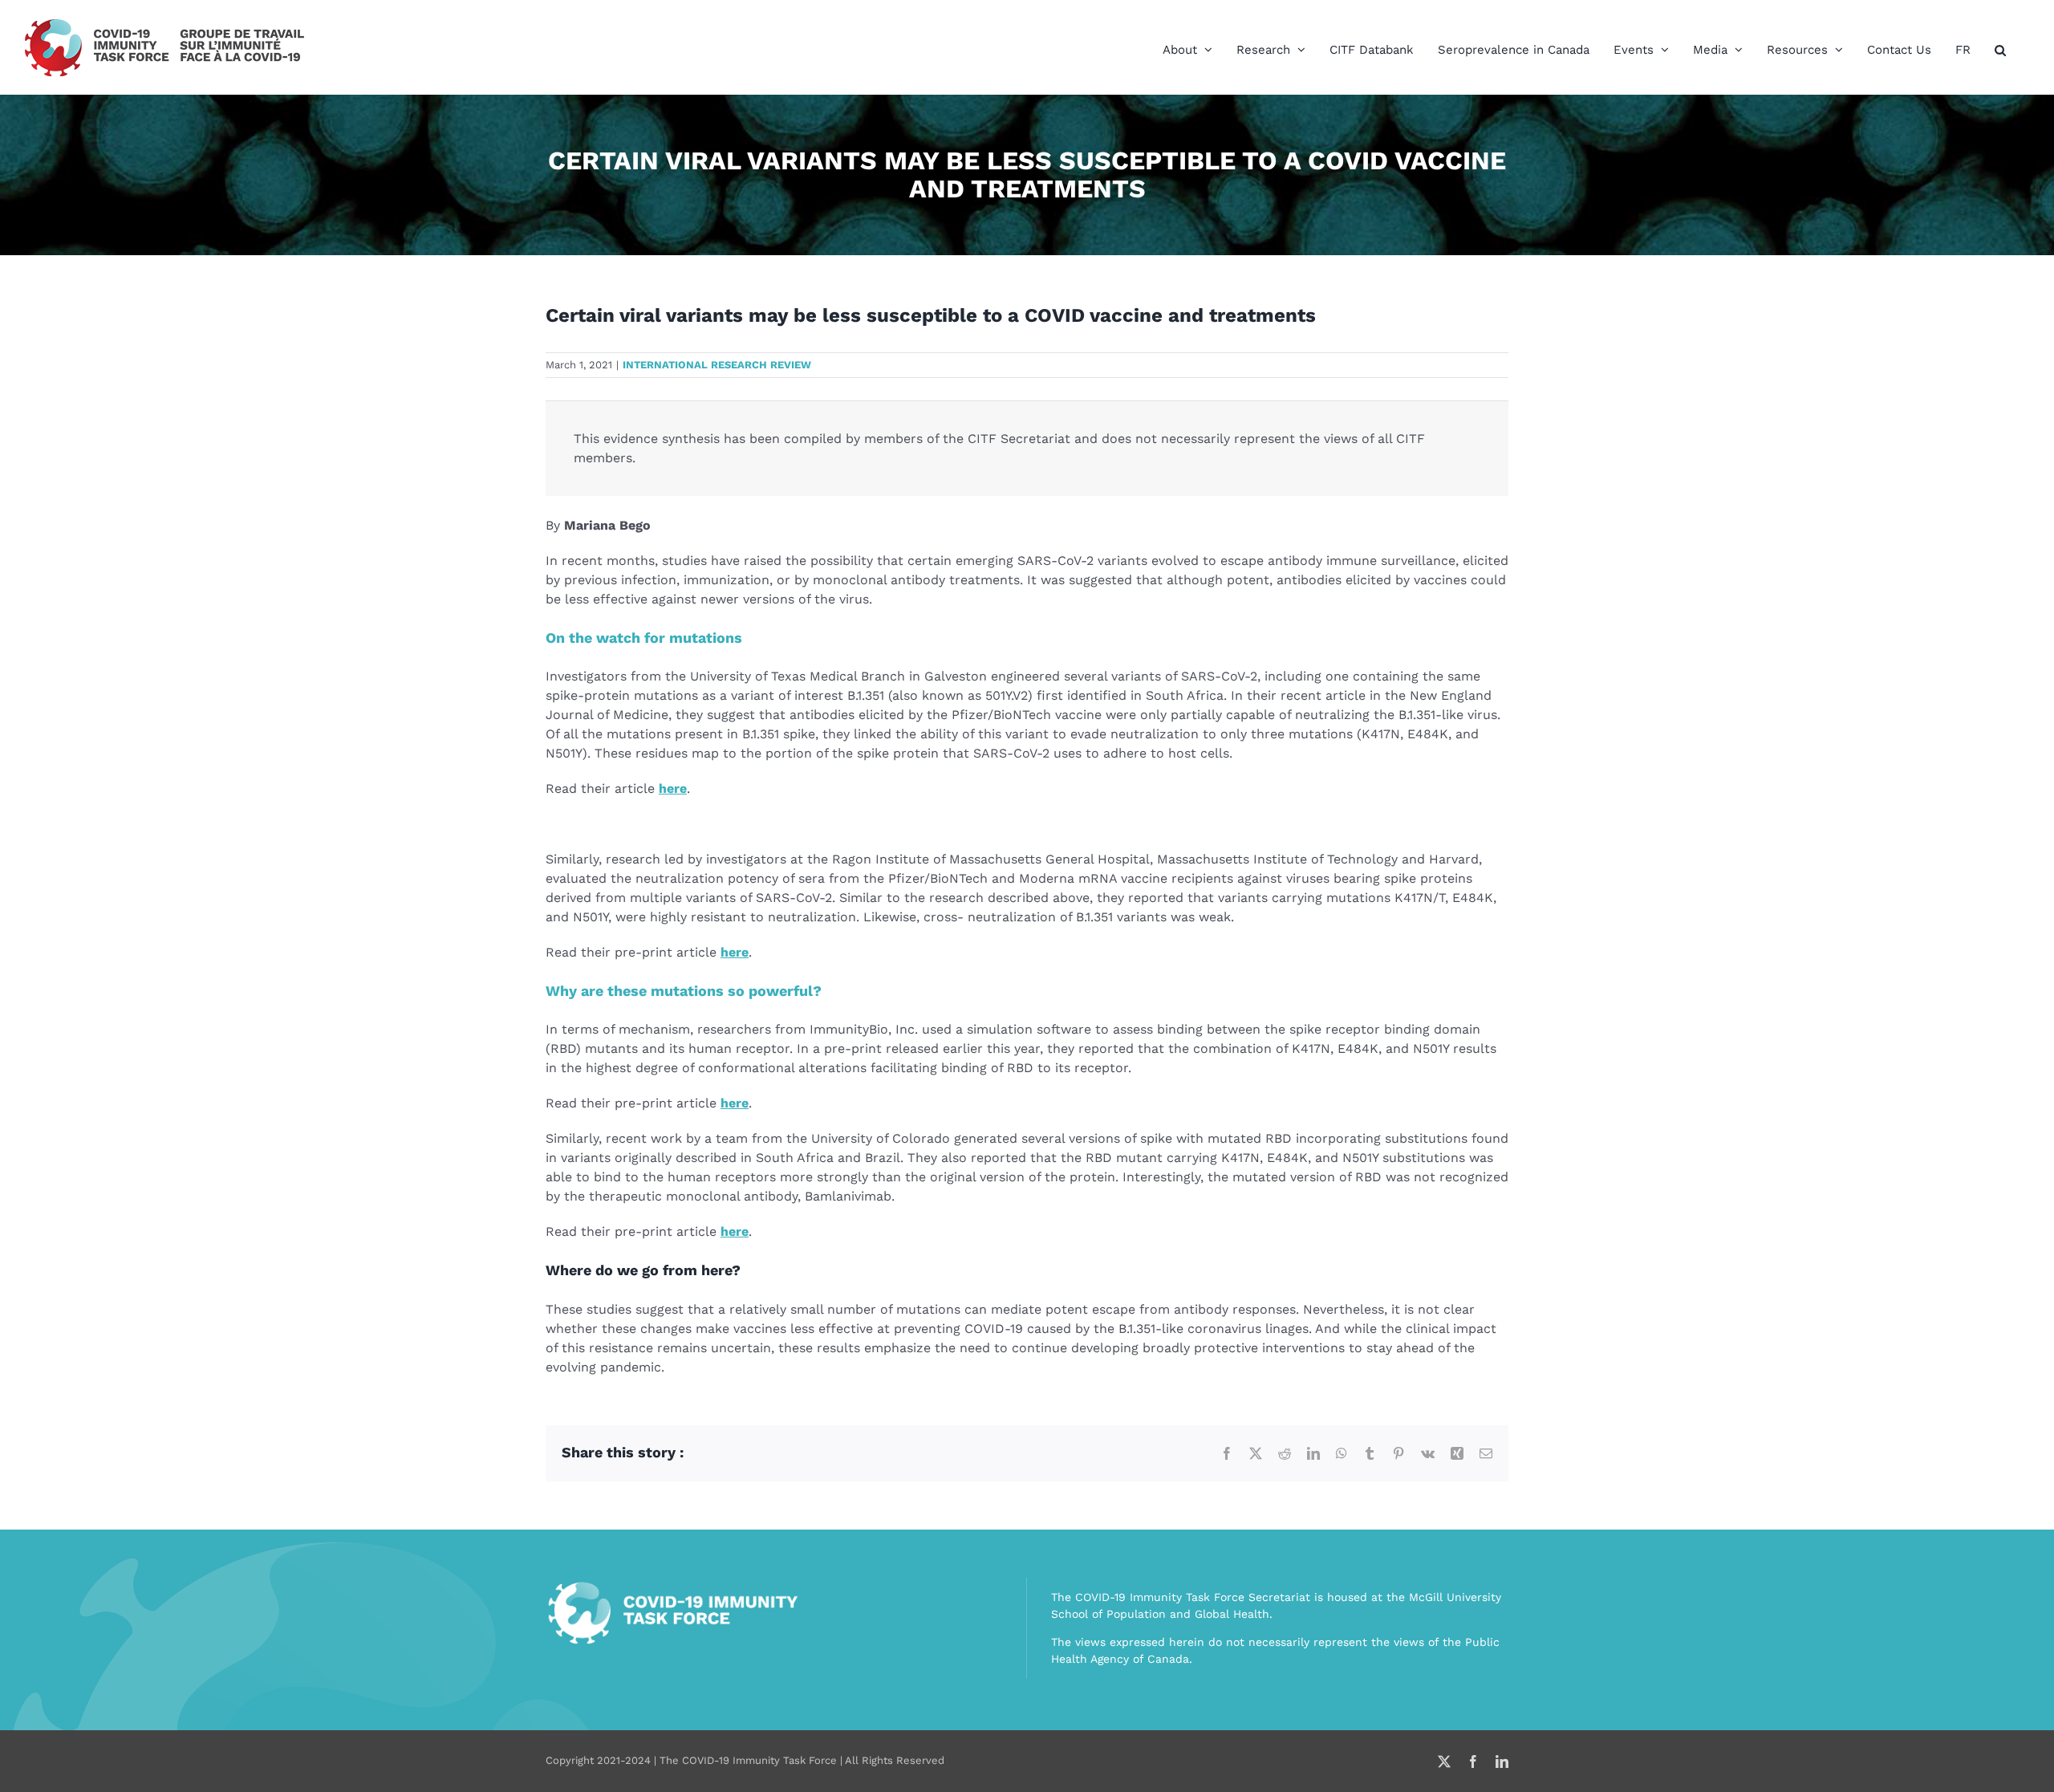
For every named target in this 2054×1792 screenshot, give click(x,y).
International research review (717, 365)
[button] (2000, 50)
